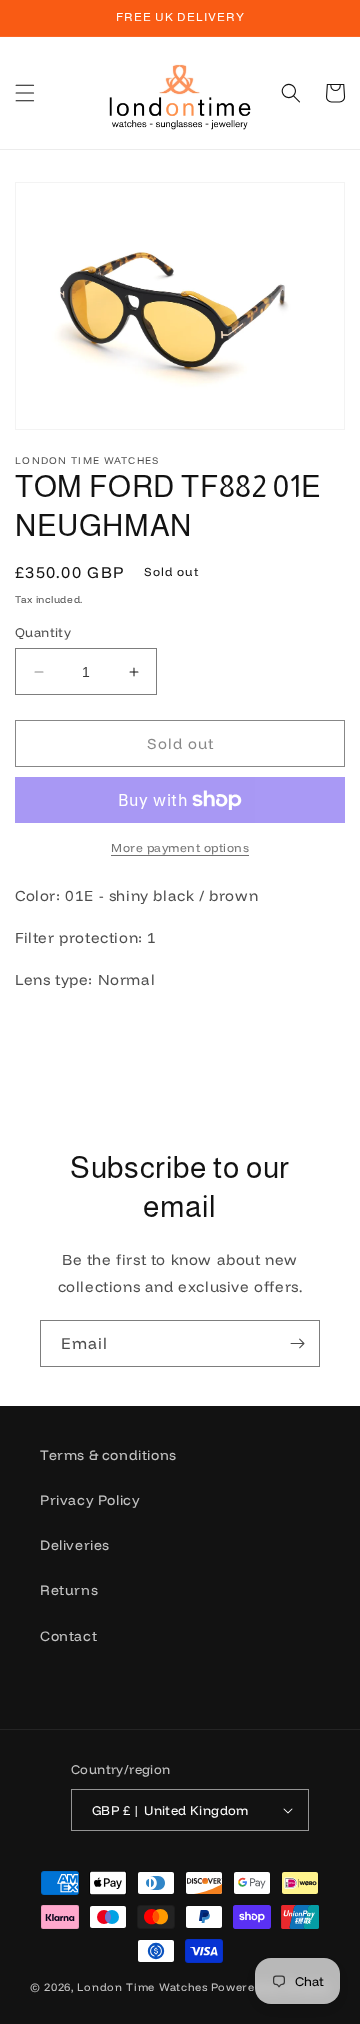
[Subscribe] (297, 1343)
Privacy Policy (90, 1500)
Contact (68, 1636)
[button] (25, 93)
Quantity (43, 632)
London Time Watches (142, 1987)
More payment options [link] (180, 847)
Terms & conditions (108, 1455)
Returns (69, 1590)
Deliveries (75, 1545)
